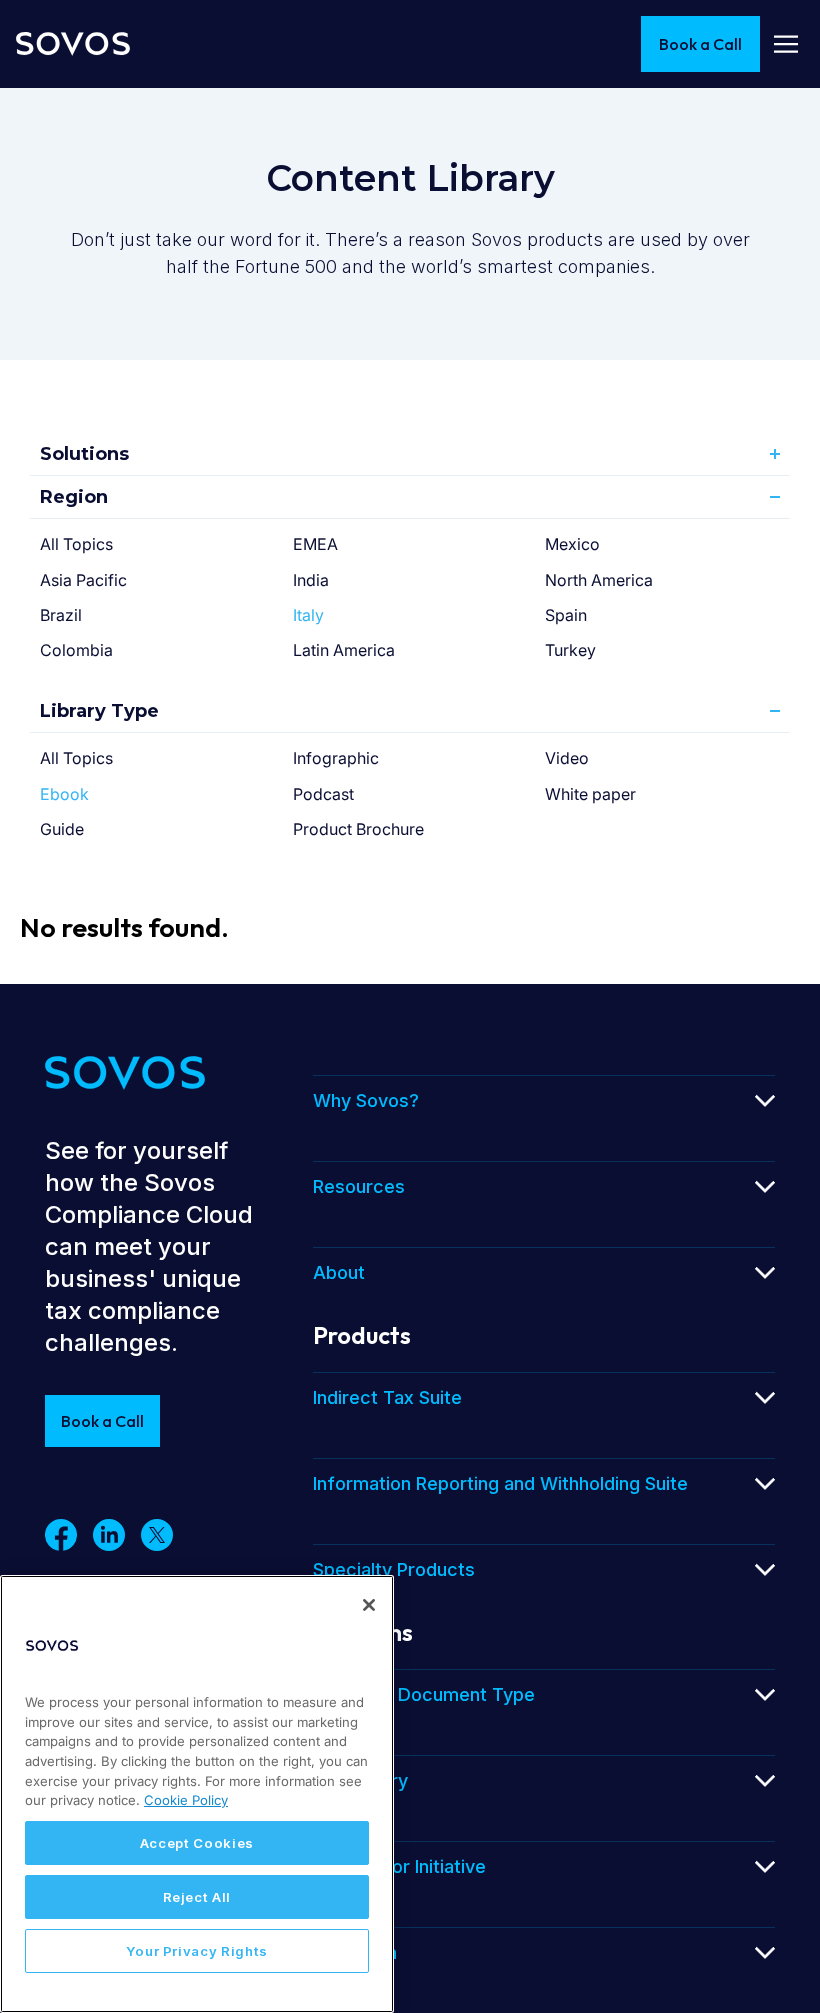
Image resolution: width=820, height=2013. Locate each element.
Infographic (336, 758)
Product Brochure (358, 829)
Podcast (323, 794)
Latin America (344, 650)
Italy (308, 615)
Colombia (76, 650)
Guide (62, 829)
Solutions (84, 454)
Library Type (99, 711)
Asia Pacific (83, 580)
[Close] (369, 1605)
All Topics (76, 544)
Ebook (64, 794)
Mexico (572, 544)
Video (567, 758)
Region (74, 497)
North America (599, 580)
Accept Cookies (197, 1843)
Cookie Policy (186, 1800)
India (311, 580)
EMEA (315, 544)
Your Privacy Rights (197, 1951)
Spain (566, 615)
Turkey (570, 650)
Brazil (61, 615)
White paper (590, 794)
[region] (197, 1794)
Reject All (197, 1897)
